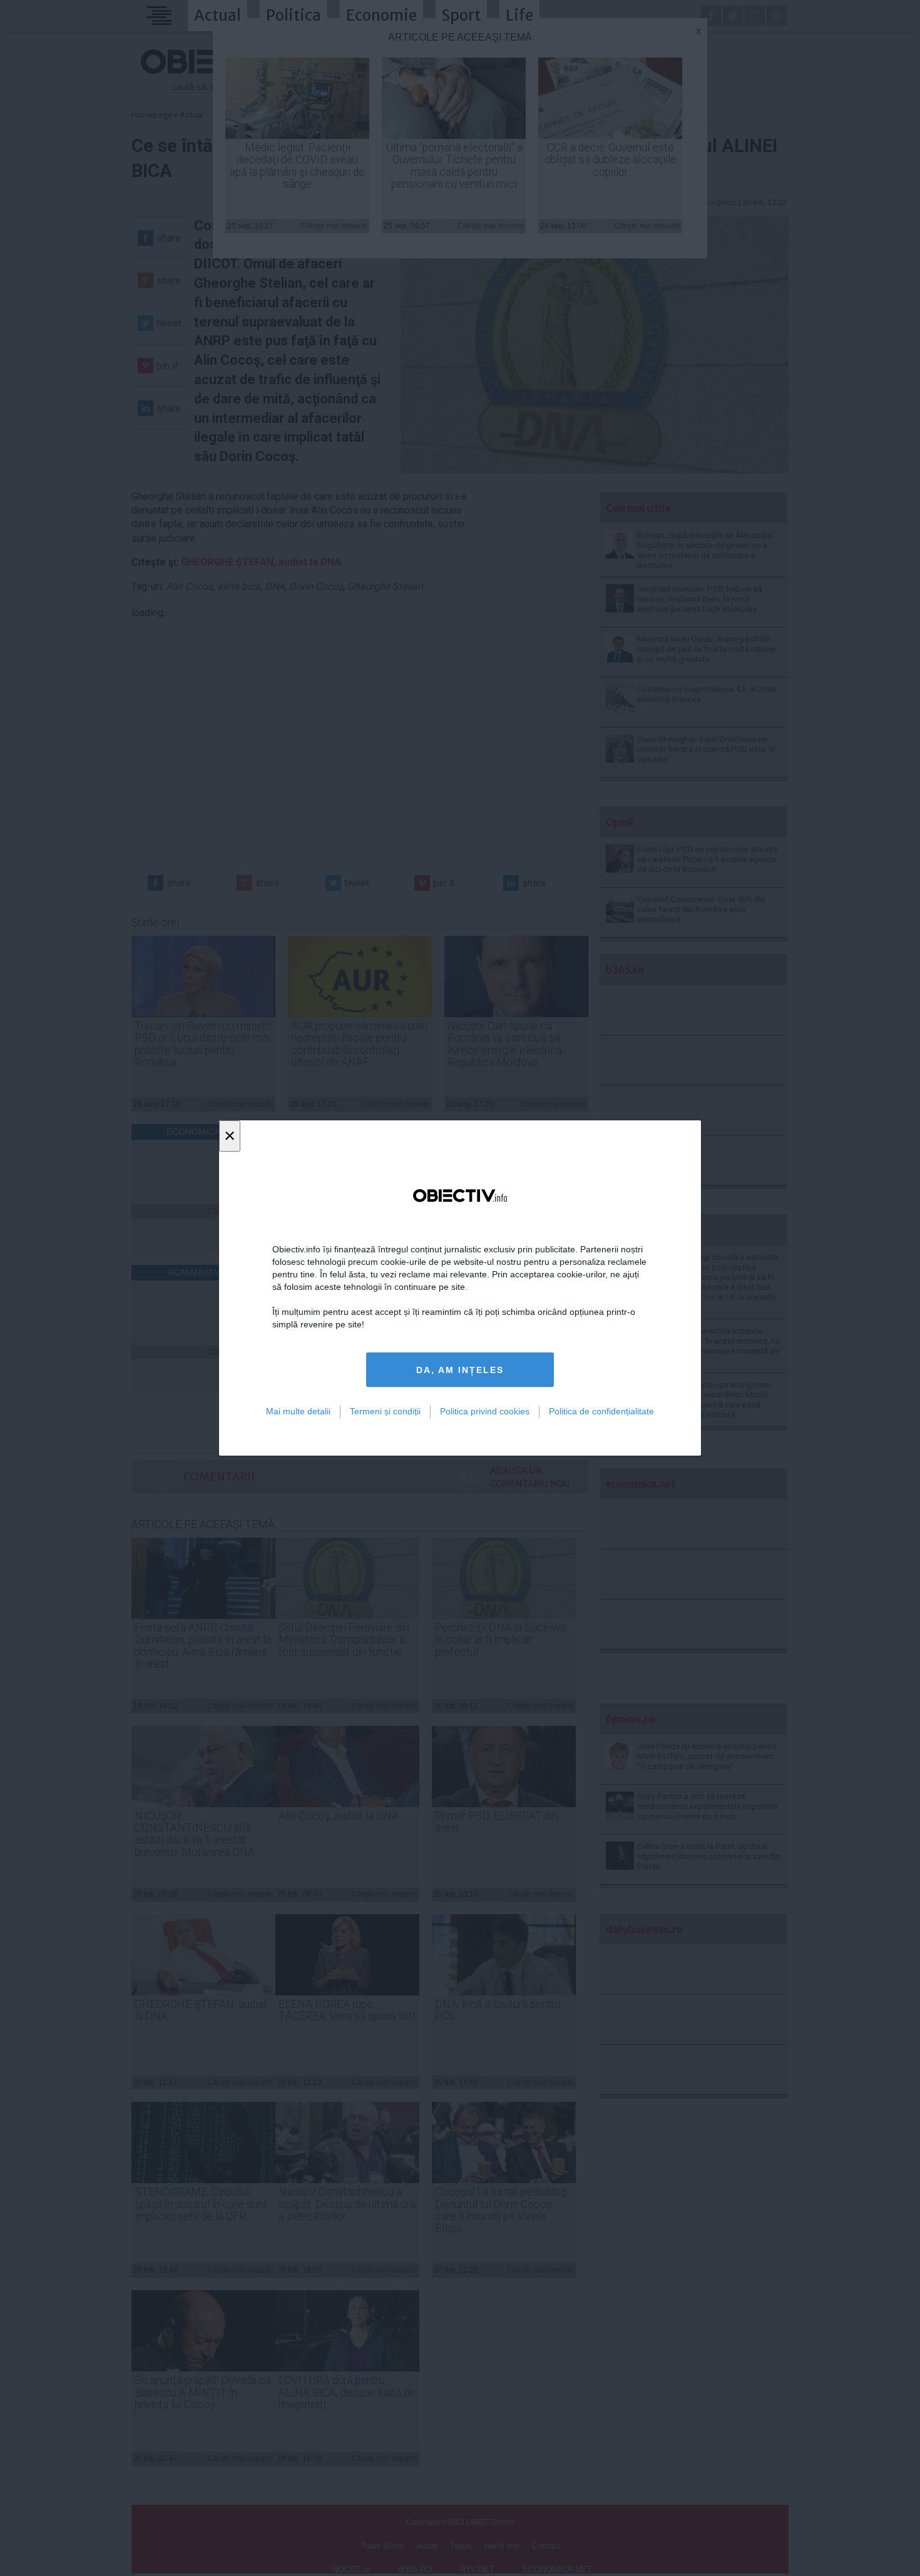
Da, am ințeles (460, 1370)
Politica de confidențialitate (601, 1411)
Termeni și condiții (385, 1411)
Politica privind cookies (485, 1411)
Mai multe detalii (298, 1411)
